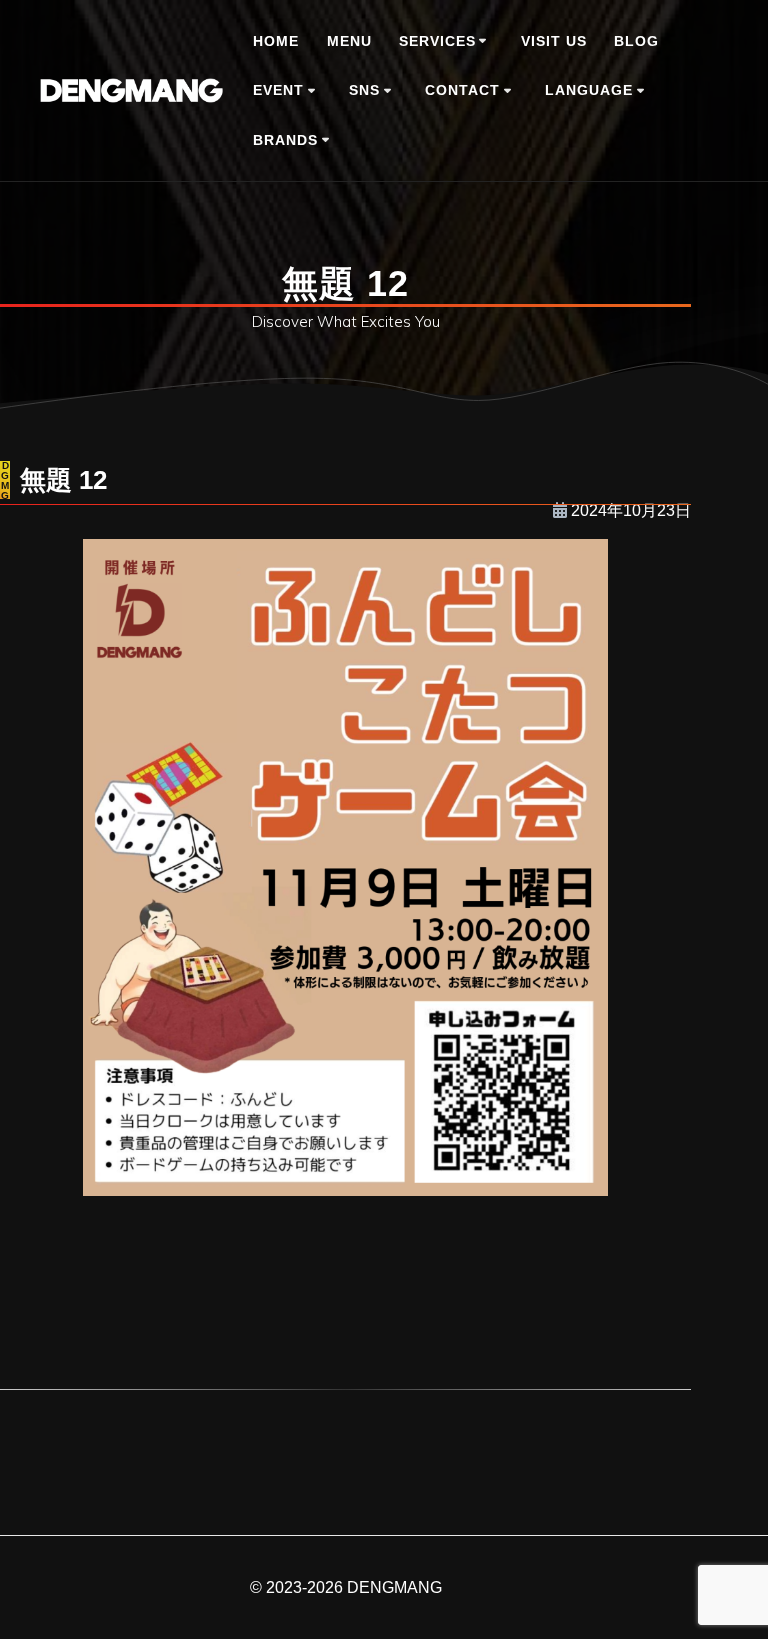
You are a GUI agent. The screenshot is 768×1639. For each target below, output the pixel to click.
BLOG (636, 41)
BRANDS (285, 140)
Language (589, 90)
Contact (462, 90)
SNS (364, 90)
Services (437, 41)
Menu (349, 41)
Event (278, 90)
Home (276, 41)
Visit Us (554, 41)
